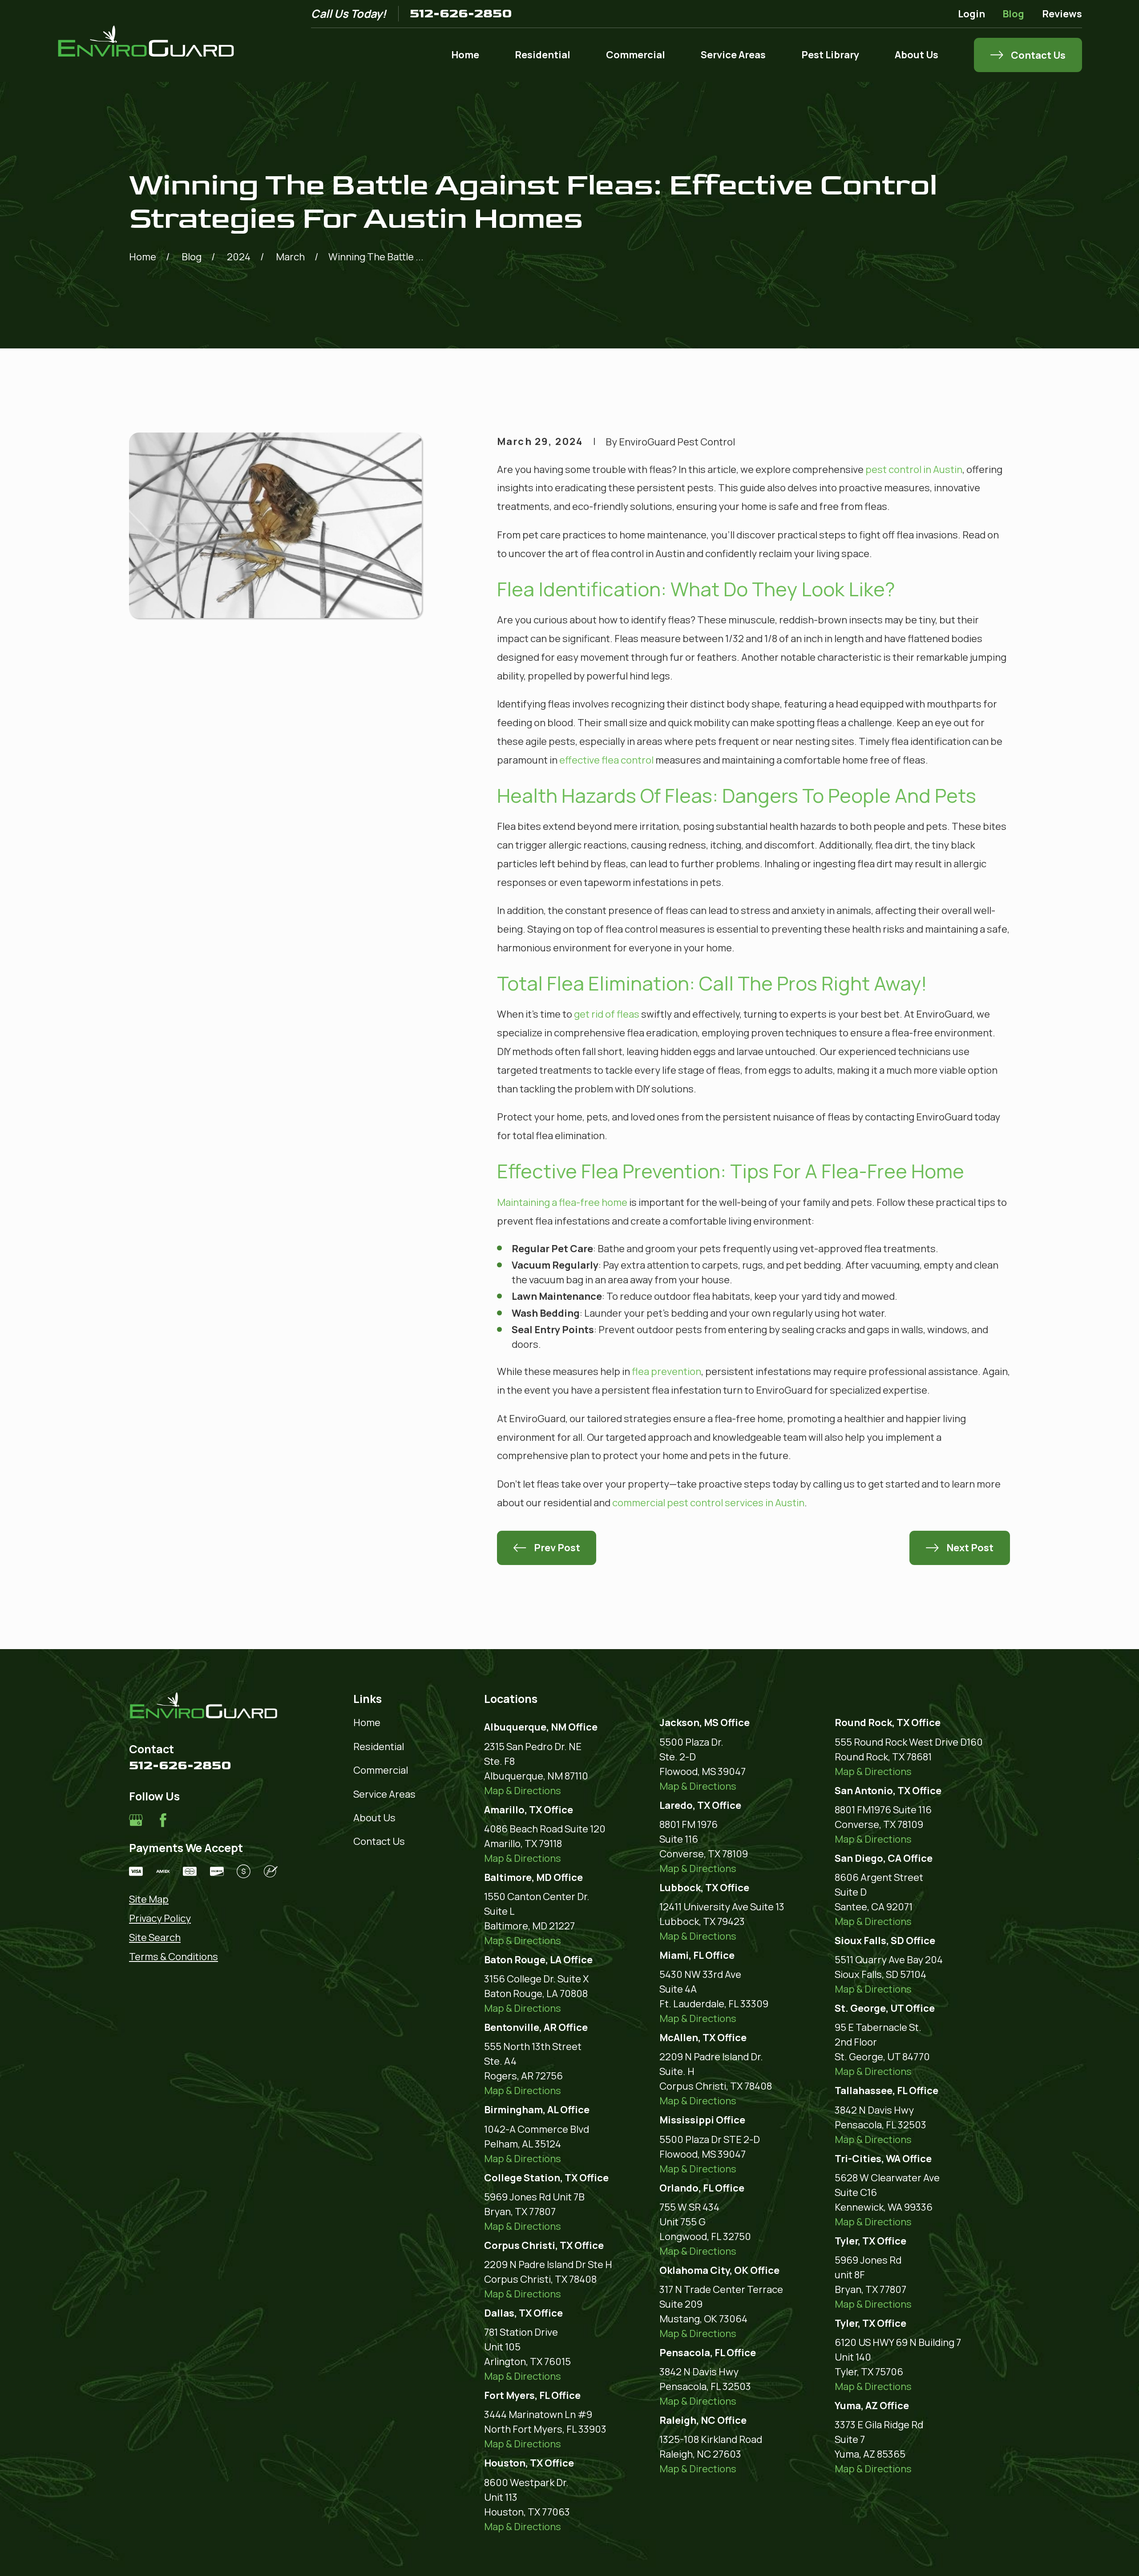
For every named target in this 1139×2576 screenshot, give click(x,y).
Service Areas (384, 1794)
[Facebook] (163, 1820)
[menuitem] (204, 1899)
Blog (1013, 14)
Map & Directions (523, 1791)
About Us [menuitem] (917, 55)
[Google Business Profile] (136, 1820)
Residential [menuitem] (543, 55)
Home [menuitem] (465, 55)
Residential (379, 1747)
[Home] (146, 41)
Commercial (381, 1770)
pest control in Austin (914, 469)
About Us (374, 1818)
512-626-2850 (461, 14)
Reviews (1062, 14)
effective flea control (606, 760)
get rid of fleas (607, 1014)
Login (971, 14)
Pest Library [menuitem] (830, 55)
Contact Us (379, 1841)
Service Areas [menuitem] (733, 55)
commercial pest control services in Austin (708, 1503)
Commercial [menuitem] (636, 55)
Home (367, 1723)
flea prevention (666, 1371)
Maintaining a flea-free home (562, 1202)
